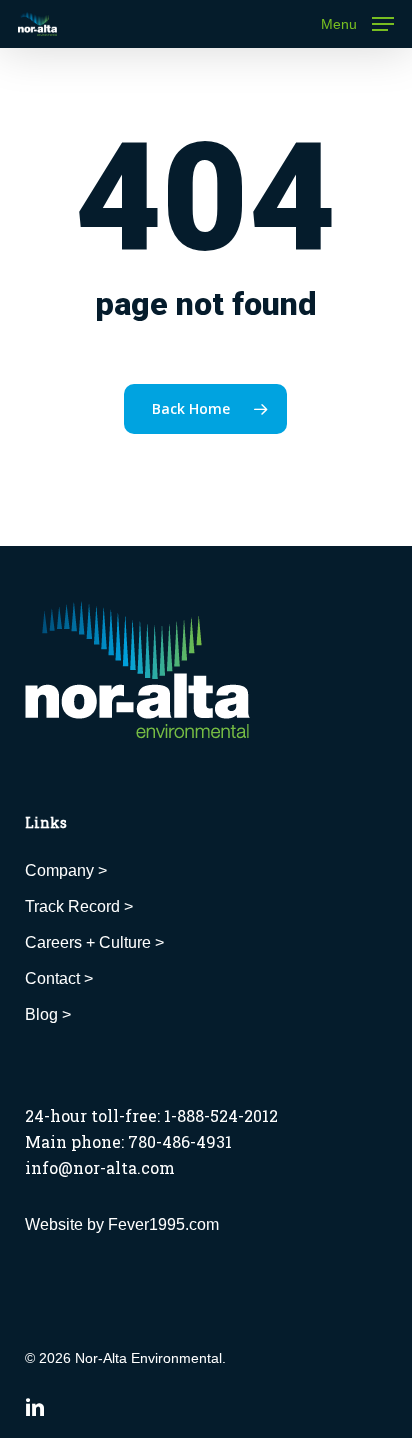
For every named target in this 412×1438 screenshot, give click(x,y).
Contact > (59, 978)
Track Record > (79, 906)
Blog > (48, 1014)
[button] (357, 23)
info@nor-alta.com (100, 1167)
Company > (66, 870)
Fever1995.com (163, 1224)
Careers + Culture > (94, 942)
